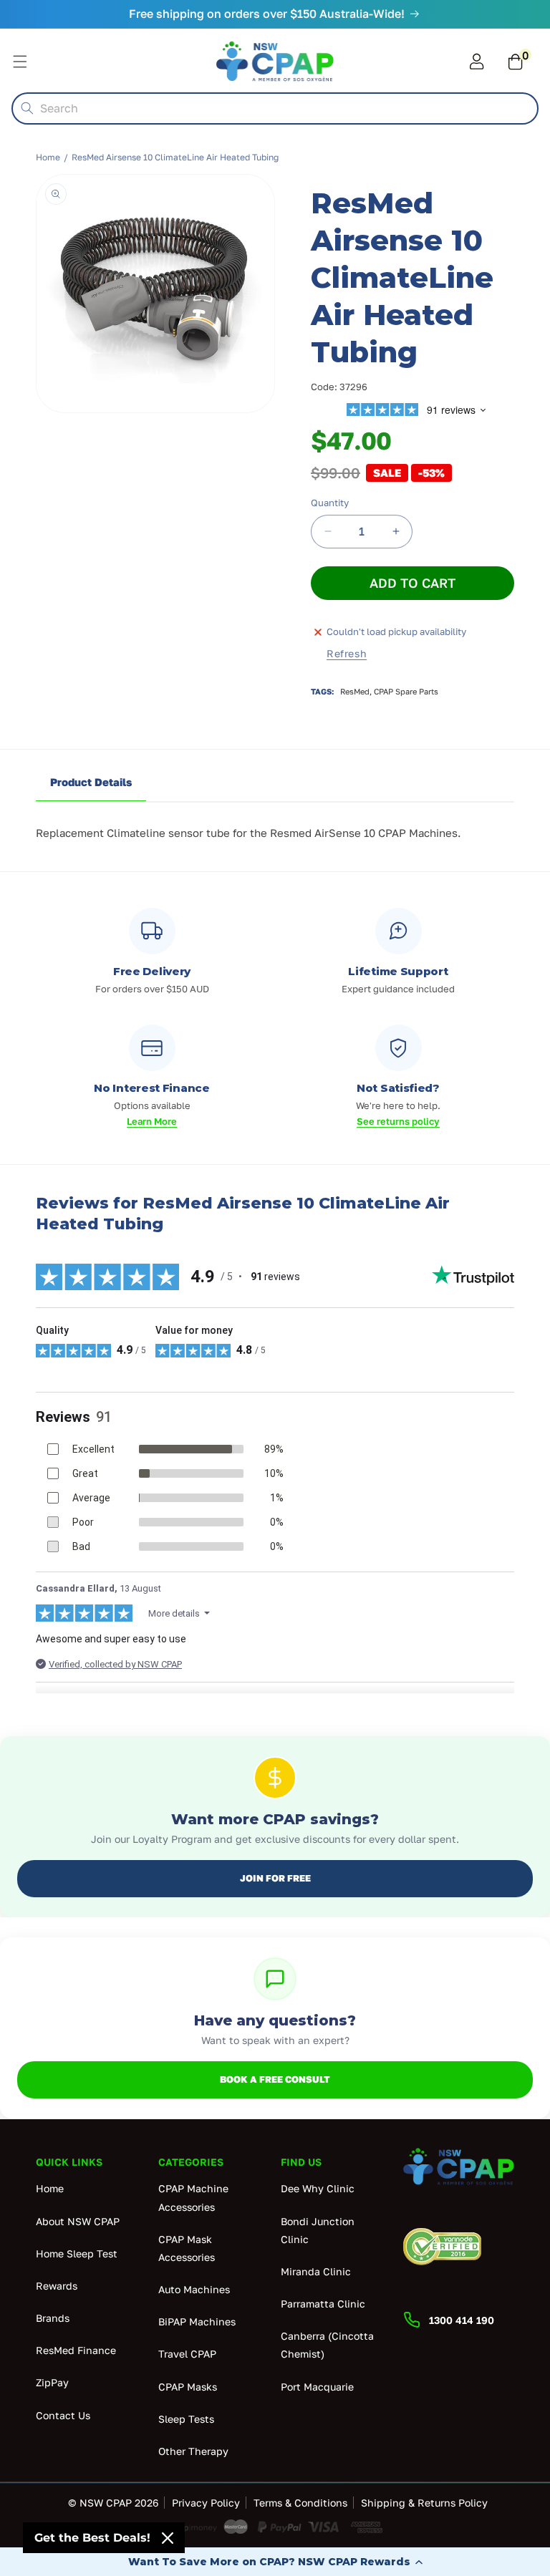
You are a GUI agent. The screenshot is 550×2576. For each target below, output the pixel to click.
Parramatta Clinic (323, 2304)
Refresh (347, 653)
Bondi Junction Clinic (318, 2230)
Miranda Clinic (316, 2271)
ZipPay (52, 2382)
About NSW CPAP (78, 2221)
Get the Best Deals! (92, 2538)
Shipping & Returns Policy (424, 2503)
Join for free (275, 1878)
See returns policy (398, 1121)
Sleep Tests (186, 2419)
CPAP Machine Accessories (193, 2197)
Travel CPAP (187, 2354)
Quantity (330, 503)
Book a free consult (275, 2079)
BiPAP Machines (197, 2321)
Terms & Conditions (300, 2503)
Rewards (57, 2286)
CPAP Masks (188, 2387)
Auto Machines (194, 2289)
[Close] (168, 2538)
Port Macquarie (317, 2387)
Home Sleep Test (77, 2253)
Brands (53, 2318)
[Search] (27, 108)
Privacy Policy (206, 2503)
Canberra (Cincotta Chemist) (327, 2345)
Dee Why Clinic (318, 2188)
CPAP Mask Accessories (187, 2248)
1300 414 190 (462, 2320)
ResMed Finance (76, 2350)
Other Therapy (193, 2451)
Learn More (152, 1121)
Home (48, 157)
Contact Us (63, 2415)
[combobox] (275, 108)
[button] (275, 2562)
